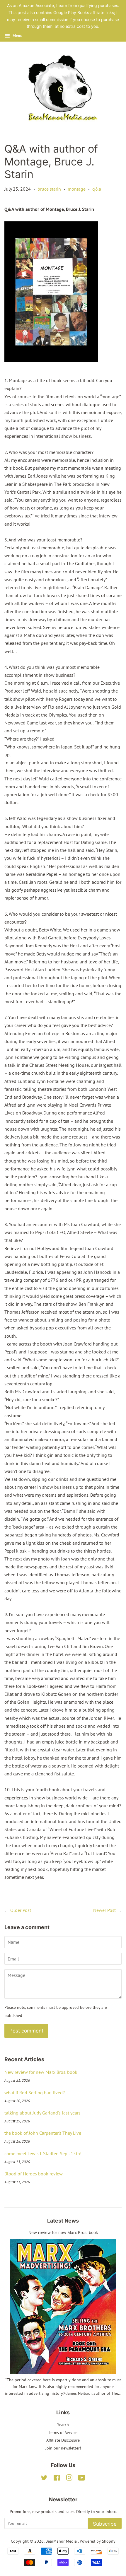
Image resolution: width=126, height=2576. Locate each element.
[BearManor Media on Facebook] (57, 2479)
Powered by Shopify (98, 2541)
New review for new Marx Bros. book (41, 2072)
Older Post (21, 1910)
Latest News (63, 2221)
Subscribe (105, 2524)
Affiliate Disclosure (63, 2440)
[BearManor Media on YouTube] (82, 2479)
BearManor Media (62, 2541)
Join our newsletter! (63, 2448)
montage (77, 189)
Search (63, 2425)
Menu (17, 36)
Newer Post (104, 1910)
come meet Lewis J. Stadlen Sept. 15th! (43, 2153)
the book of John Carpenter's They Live (43, 2133)
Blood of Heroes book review (34, 2174)
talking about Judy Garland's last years (42, 2113)
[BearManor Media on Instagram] (69, 2479)
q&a (97, 189)
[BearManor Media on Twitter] (44, 2479)
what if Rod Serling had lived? (35, 2093)
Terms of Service (63, 2433)
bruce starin (49, 189)
